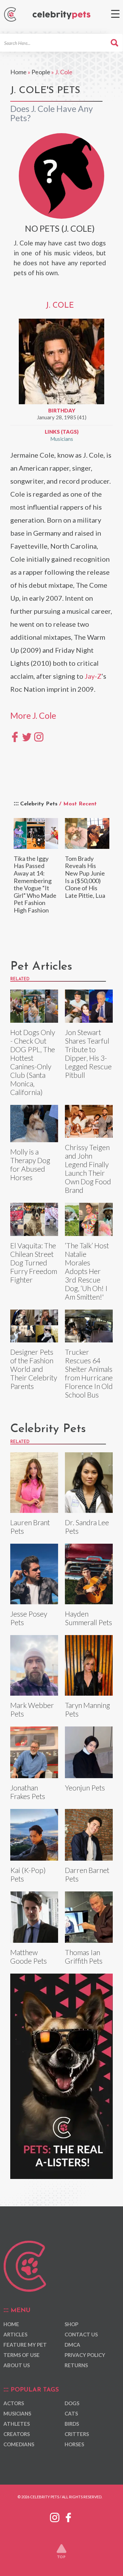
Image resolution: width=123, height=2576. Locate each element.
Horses (74, 2444)
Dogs (72, 2403)
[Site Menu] (115, 14)
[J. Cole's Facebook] (15, 736)
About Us (17, 2365)
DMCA (72, 2345)
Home (18, 72)
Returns (76, 2365)
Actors (14, 2403)
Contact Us (81, 2334)
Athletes (17, 2424)
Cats (71, 2413)
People (41, 72)
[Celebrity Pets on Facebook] (68, 2516)
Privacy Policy (85, 2355)
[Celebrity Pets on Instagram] (55, 2516)
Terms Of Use (22, 2355)
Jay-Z (93, 676)
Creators (17, 2434)
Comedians (19, 2444)
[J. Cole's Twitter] (27, 736)
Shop (71, 2324)
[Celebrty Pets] (61, 15)
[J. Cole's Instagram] (39, 736)
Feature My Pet (25, 2345)
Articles (15, 2334)
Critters (77, 2434)
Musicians (62, 439)
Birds (72, 2424)
